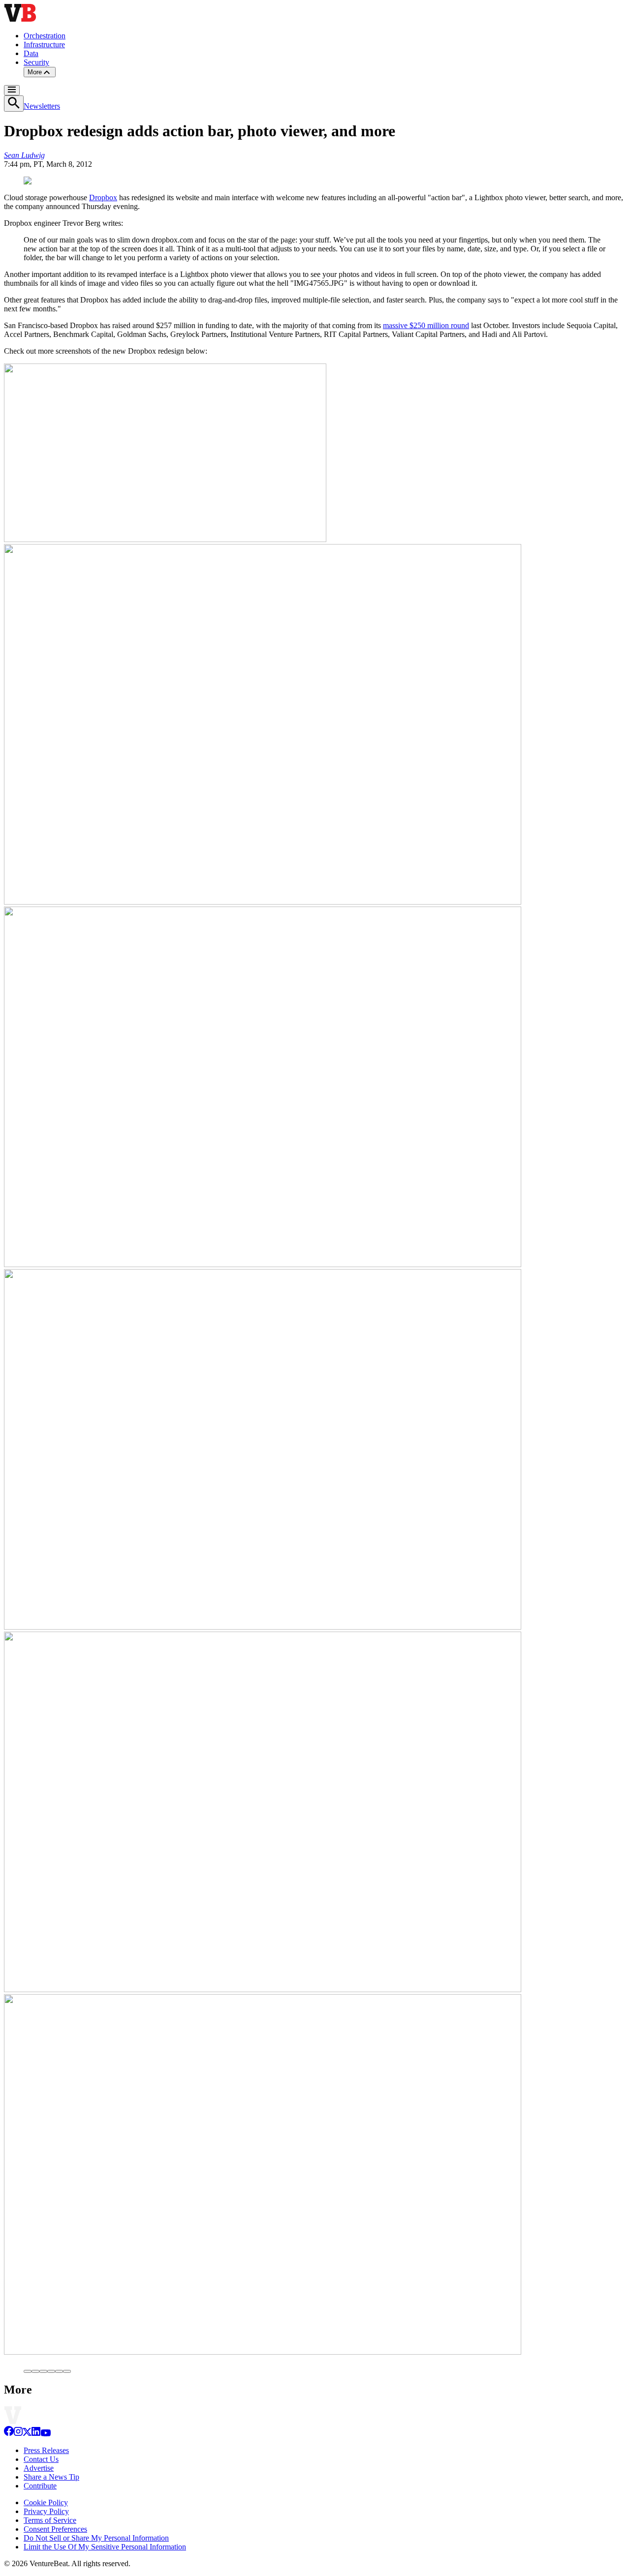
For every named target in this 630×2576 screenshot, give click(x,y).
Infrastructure (44, 45)
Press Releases (46, 2450)
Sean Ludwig (24, 155)
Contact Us (41, 2459)
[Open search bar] (14, 104)
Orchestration (45, 36)
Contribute (40, 2486)
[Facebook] (9, 2434)
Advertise (39, 2468)
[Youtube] (46, 2434)
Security (36, 62)
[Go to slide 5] (59, 2371)
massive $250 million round (426, 325)
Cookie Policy (46, 2502)
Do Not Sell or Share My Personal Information (96, 2538)
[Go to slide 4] (51, 2371)
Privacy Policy (46, 2511)
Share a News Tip (51, 2477)
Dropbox (103, 197)
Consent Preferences (55, 2529)
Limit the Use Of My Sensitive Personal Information (105, 2547)
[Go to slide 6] (67, 2371)
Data (31, 53)
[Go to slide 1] (28, 2371)
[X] (27, 2434)
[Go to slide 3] (43, 2371)
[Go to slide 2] (35, 2371)
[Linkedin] (36, 2434)
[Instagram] (18, 2434)
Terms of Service (50, 2520)
